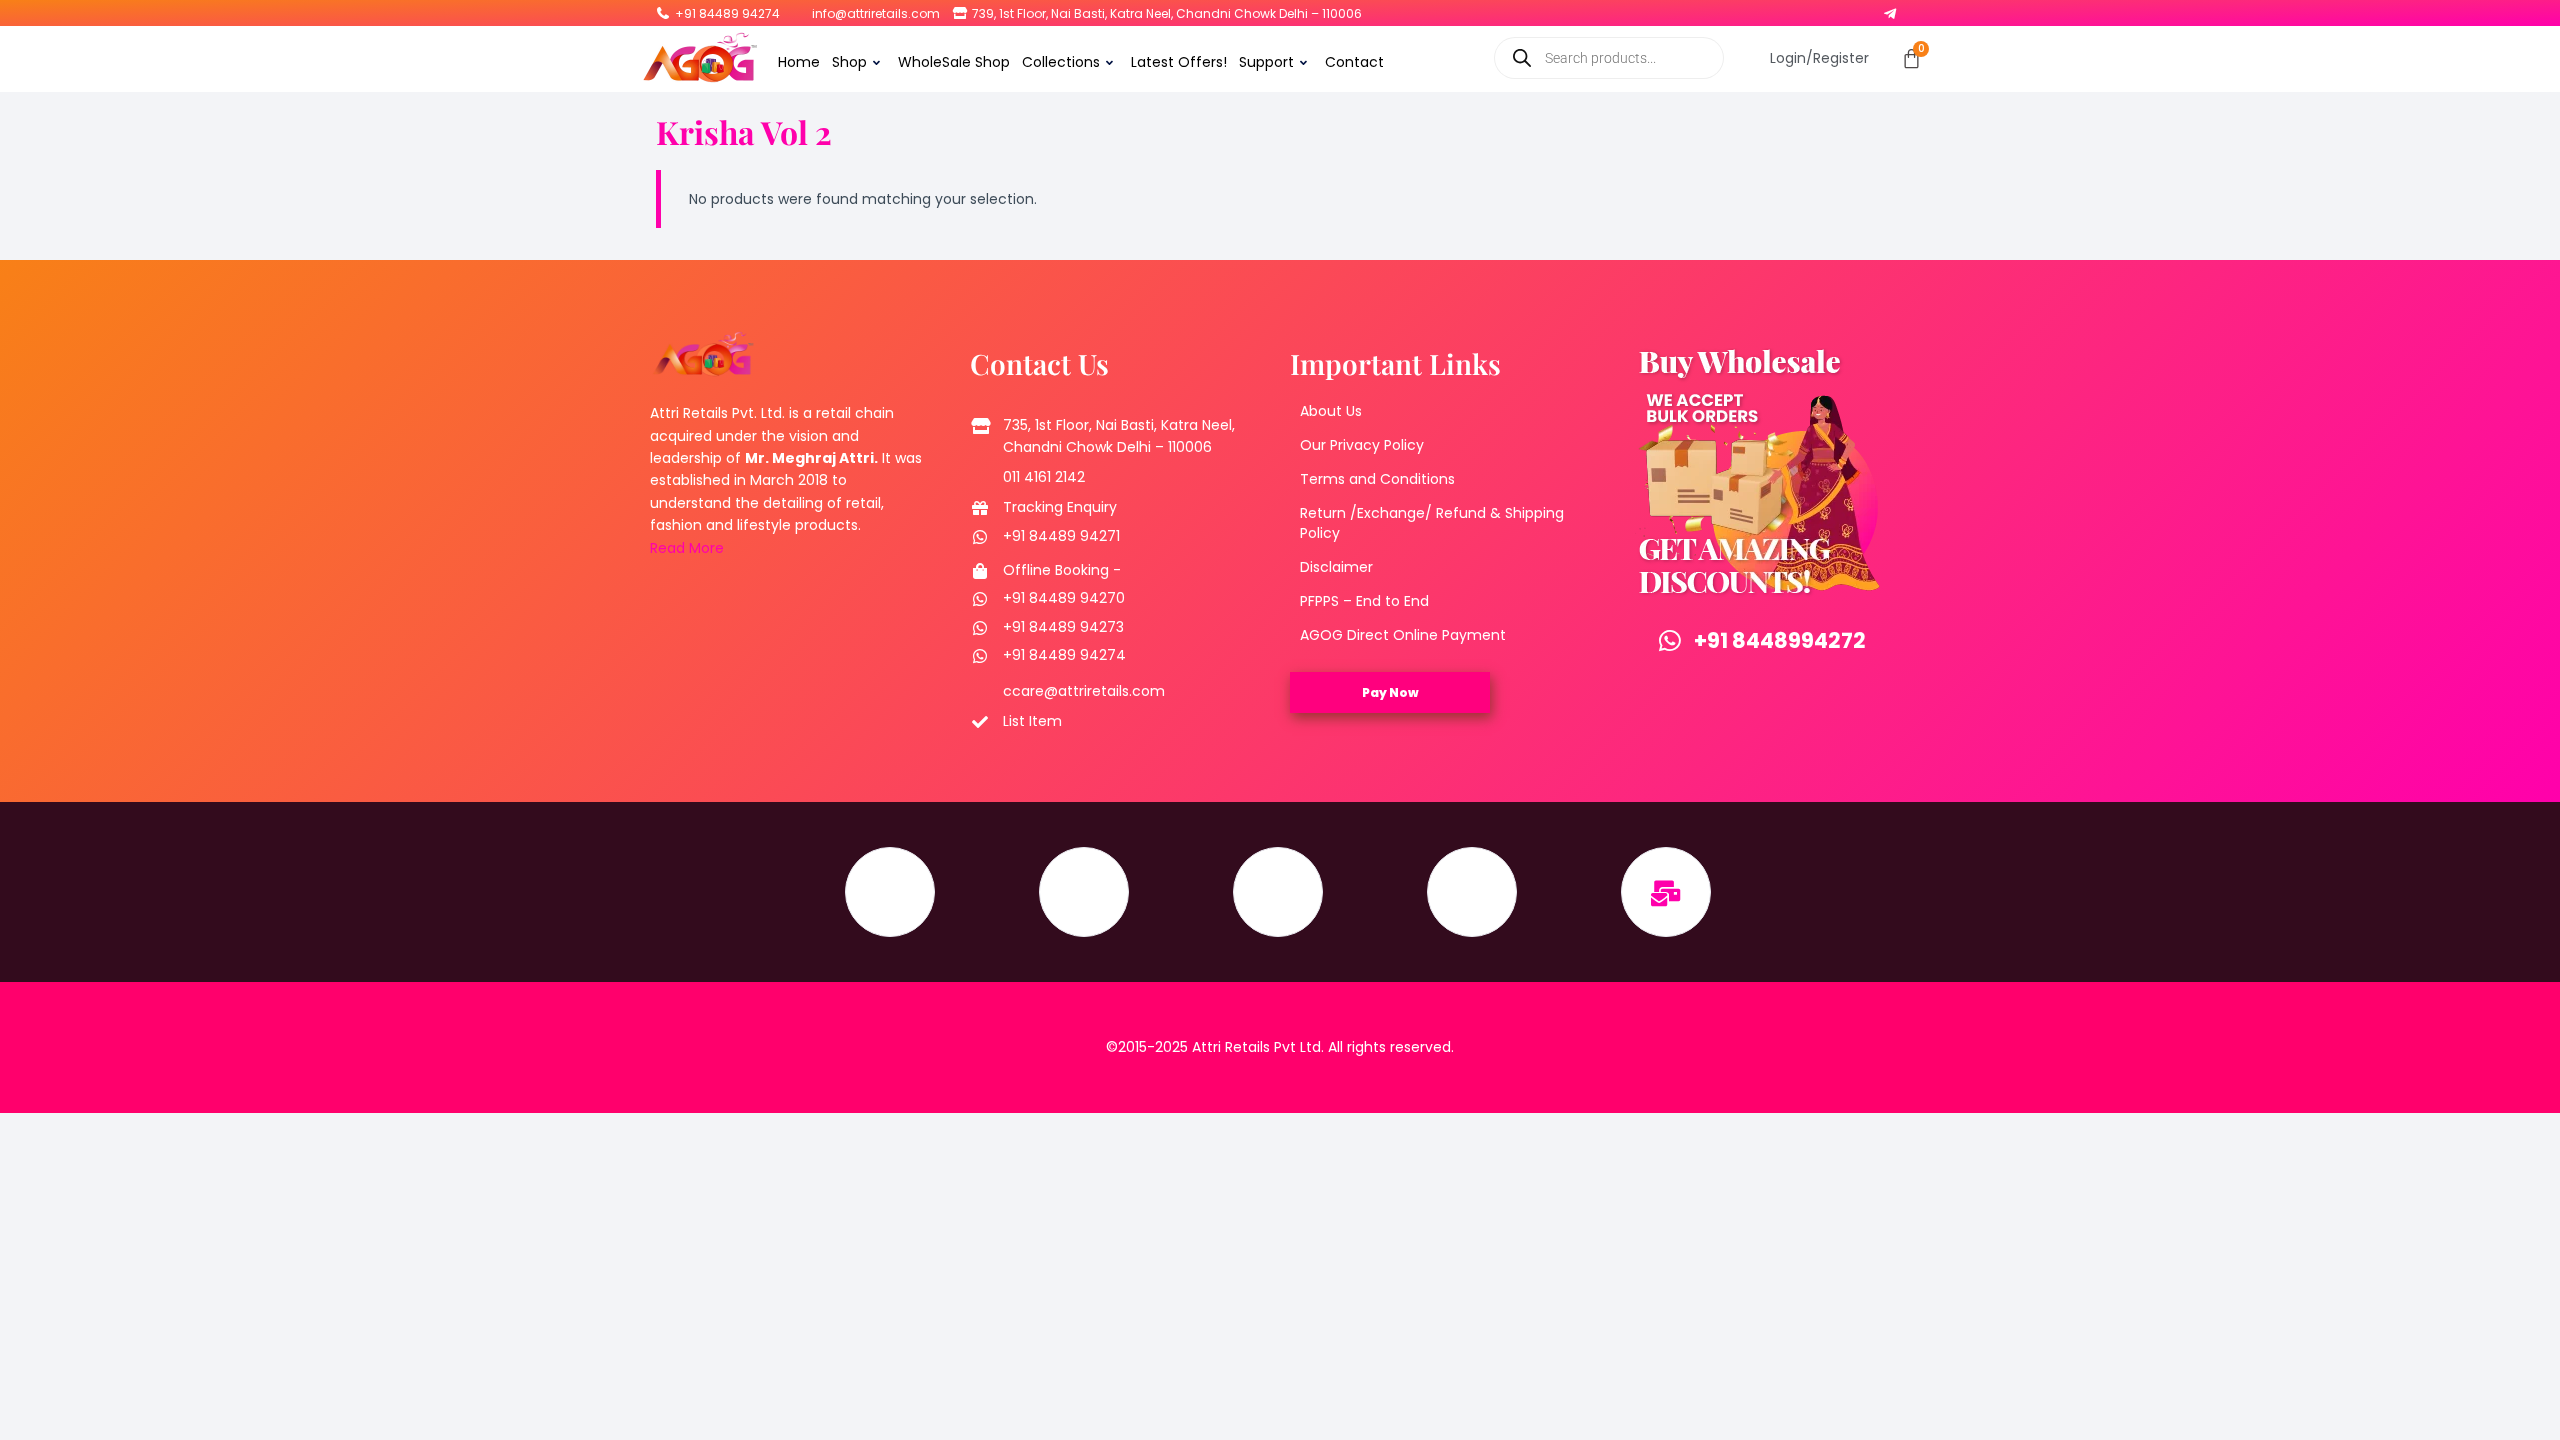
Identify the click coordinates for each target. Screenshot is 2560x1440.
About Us (1331, 411)
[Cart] (1911, 58)
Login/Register (1819, 58)
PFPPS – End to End (1364, 601)
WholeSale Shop (954, 62)
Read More (687, 548)
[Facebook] (1760, 9)
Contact (1354, 62)
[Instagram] (1786, 9)
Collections (1061, 62)
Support (1266, 62)
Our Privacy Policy (1362, 445)
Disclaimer (1336, 567)
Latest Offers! (1179, 62)
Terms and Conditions (1377, 479)
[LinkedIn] (1838, 9)
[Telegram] (1890, 9)
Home (799, 62)
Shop (849, 62)
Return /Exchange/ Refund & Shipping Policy (1432, 523)
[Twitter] (1812, 9)
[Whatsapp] (1864, 9)
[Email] (1666, 892)
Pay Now (1390, 692)
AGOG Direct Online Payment (1403, 635)
